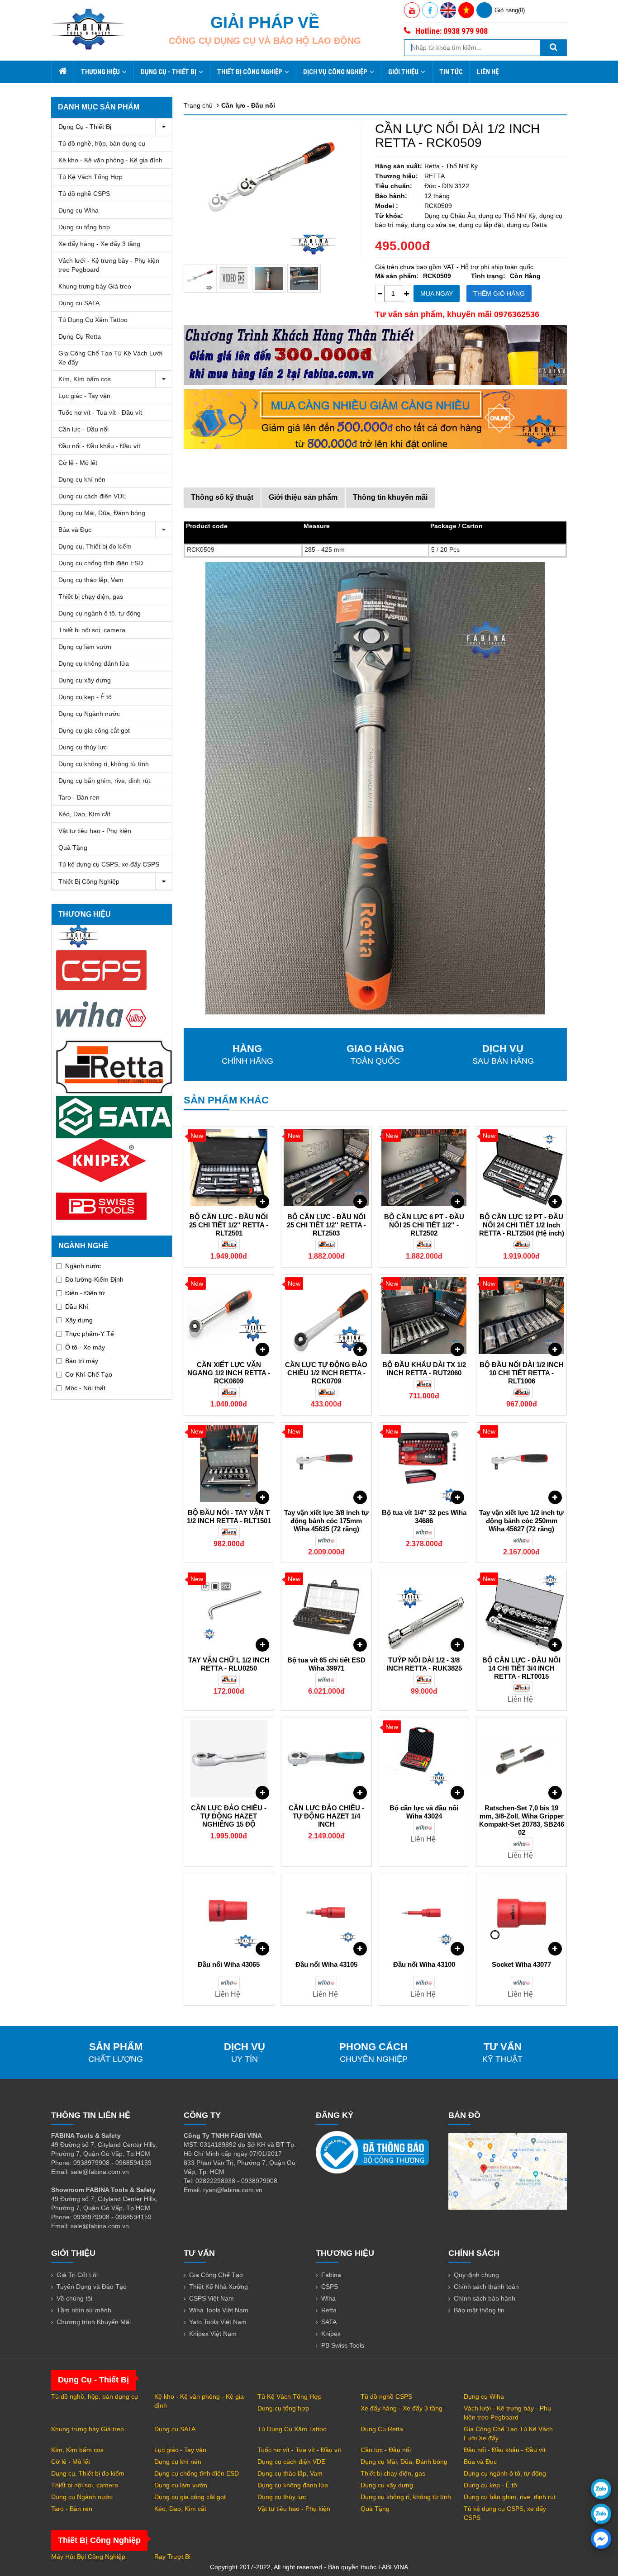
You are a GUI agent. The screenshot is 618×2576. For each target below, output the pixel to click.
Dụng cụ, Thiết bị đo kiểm (95, 546)
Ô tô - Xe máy (85, 1347)
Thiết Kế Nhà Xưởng (219, 2287)
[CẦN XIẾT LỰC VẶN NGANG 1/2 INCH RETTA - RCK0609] (229, 1316)
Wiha (328, 2298)
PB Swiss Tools (343, 2345)
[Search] (553, 48)
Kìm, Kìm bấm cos (85, 379)
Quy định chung (476, 2275)
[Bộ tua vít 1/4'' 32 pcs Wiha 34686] (424, 1463)
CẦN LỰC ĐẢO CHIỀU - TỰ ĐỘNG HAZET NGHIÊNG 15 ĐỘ (229, 1816)
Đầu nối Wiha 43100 (424, 1964)
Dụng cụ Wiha (78, 210)
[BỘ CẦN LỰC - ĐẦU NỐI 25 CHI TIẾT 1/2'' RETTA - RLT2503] (326, 1168)
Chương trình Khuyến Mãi (94, 2322)
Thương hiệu (100, 72)
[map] (508, 2171)
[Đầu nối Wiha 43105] (326, 1915)
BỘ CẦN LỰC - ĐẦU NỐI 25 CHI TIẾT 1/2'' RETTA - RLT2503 (326, 1225)
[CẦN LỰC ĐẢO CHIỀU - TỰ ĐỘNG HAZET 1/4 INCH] (326, 1759)
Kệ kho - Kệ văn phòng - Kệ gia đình (110, 160)
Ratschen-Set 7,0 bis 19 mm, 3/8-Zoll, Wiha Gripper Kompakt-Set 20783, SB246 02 (522, 1820)
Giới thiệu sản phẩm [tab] (303, 497)
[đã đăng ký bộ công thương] (372, 2152)
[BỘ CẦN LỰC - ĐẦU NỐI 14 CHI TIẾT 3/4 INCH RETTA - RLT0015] (521, 1611)
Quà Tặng (73, 848)
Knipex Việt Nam (213, 2334)
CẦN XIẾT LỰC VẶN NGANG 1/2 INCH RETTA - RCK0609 (229, 1373)
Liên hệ (488, 72)
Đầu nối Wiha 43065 (229, 1964)
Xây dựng (79, 1320)
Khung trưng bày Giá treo (95, 286)
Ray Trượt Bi (172, 2557)
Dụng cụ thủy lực (83, 747)
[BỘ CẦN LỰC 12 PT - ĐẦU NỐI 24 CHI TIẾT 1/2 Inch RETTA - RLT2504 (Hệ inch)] (521, 1168)
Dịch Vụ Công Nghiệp (335, 72)
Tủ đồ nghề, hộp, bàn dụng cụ (102, 143)
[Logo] (88, 29)
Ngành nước (83, 1266)
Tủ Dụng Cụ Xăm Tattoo (93, 320)
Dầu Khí (77, 1307)
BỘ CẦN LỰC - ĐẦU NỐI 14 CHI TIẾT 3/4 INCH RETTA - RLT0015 (521, 1668)
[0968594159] (601, 2514)
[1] (304, 279)
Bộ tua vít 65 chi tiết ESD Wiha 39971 (326, 1664)
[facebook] (601, 2539)
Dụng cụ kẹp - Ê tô (85, 697)
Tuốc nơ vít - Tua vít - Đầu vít (100, 412)
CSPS (330, 2287)
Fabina (331, 2275)
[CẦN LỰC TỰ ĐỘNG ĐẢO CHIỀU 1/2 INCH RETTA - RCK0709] (326, 1316)
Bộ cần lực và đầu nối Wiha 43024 (424, 1812)
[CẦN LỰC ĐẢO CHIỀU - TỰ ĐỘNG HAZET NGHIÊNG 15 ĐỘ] (229, 1759)
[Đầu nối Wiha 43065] (229, 1915)
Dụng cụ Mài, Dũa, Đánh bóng (102, 513)
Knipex (331, 2334)
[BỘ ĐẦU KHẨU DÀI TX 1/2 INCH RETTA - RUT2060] (424, 1316)
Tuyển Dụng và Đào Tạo (92, 2287)
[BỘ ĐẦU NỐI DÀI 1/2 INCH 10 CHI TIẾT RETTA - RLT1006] (521, 1316)
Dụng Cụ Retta (80, 336)
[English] (448, 10)
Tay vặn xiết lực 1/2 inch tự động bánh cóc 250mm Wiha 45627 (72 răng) (521, 1521)
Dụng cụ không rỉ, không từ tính (104, 764)
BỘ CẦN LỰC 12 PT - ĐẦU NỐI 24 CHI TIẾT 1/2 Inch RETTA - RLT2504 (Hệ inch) (522, 1225)
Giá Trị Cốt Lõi (77, 2275)
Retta (329, 2310)
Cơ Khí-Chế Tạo (89, 1374)
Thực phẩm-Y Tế (90, 1334)
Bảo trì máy (82, 1361)
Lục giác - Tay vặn (84, 396)
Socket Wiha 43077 (521, 1964)
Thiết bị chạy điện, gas (91, 597)
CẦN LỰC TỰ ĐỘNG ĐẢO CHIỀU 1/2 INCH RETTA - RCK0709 (326, 1373)
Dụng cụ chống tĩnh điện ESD (101, 563)
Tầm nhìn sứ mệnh (84, 2310)
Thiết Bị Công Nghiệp (250, 72)
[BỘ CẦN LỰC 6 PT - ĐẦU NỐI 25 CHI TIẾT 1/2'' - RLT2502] (424, 1168)
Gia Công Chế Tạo (216, 2275)
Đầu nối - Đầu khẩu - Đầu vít (99, 446)
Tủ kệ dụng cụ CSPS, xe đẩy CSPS (109, 864)
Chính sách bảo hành (485, 2298)
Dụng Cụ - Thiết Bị (169, 72)
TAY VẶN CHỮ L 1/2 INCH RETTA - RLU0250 (229, 1664)
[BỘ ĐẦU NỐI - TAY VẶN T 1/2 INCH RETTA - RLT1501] (229, 1463)
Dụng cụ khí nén (82, 479)
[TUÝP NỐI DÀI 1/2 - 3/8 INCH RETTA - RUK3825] (424, 1611)
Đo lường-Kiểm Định (94, 1279)
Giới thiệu (403, 72)
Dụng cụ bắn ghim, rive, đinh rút (104, 781)
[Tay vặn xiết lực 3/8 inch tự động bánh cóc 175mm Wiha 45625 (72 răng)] (326, 1463)
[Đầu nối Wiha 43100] (424, 1915)
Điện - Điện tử (85, 1293)
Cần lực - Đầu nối (83, 429)
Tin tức (451, 72)
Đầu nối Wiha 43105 (326, 1964)
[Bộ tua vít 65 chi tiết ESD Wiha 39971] (326, 1611)
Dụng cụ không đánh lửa (94, 663)
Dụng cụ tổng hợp (84, 227)
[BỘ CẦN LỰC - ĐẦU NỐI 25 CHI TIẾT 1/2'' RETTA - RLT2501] (229, 1168)
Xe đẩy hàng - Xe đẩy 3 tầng (99, 244)
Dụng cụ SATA (79, 303)
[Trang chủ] (62, 72)
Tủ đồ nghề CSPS (84, 194)
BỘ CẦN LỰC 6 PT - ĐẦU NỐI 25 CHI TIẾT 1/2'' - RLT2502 (424, 1225)
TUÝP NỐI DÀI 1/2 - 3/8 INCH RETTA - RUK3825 (424, 1664)
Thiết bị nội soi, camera (92, 630)
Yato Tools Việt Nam (218, 2322)
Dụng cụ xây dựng (85, 680)
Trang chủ (198, 105)
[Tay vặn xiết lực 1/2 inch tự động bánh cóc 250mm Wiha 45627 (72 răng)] (521, 1463)
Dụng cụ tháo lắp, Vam (91, 580)
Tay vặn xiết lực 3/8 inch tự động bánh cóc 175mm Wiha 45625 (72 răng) (326, 1521)
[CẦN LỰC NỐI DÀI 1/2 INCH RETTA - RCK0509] (200, 279)
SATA (329, 2322)
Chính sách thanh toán (486, 2287)
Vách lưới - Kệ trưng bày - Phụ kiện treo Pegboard (109, 265)
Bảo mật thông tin (479, 2310)
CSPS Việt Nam (212, 2298)
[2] (269, 279)
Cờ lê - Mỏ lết (78, 463)
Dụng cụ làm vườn (85, 647)
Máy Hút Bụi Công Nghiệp (88, 2557)
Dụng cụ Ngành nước (89, 714)
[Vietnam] (466, 10)
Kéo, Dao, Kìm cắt (84, 814)
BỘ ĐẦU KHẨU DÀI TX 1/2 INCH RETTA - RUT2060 (424, 1369)
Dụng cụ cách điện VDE (92, 496)
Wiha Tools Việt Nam (219, 2310)
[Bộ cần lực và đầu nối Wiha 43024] (424, 1759)
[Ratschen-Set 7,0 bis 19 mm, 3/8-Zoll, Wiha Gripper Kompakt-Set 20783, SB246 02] (521, 1759)
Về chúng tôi (74, 2298)
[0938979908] (601, 2489)
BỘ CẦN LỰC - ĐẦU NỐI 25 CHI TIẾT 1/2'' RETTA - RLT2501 (229, 1225)
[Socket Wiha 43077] (521, 1915)
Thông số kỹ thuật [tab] (222, 497)
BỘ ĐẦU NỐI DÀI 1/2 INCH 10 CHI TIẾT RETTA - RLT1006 (522, 1373)
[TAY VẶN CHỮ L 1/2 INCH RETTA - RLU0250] (229, 1611)
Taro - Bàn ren (79, 797)
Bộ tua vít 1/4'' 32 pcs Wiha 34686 (424, 1517)
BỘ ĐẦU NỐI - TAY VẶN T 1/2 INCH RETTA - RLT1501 (229, 1517)
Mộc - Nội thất (85, 1388)
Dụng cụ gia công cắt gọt (94, 730)
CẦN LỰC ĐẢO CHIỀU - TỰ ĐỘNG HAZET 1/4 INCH (326, 1816)
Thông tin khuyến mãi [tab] (390, 497)
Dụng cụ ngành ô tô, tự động (100, 613)
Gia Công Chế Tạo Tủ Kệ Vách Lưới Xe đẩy (110, 358)
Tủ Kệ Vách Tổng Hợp (90, 177)
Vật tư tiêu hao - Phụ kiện (95, 831)
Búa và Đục (75, 530)
